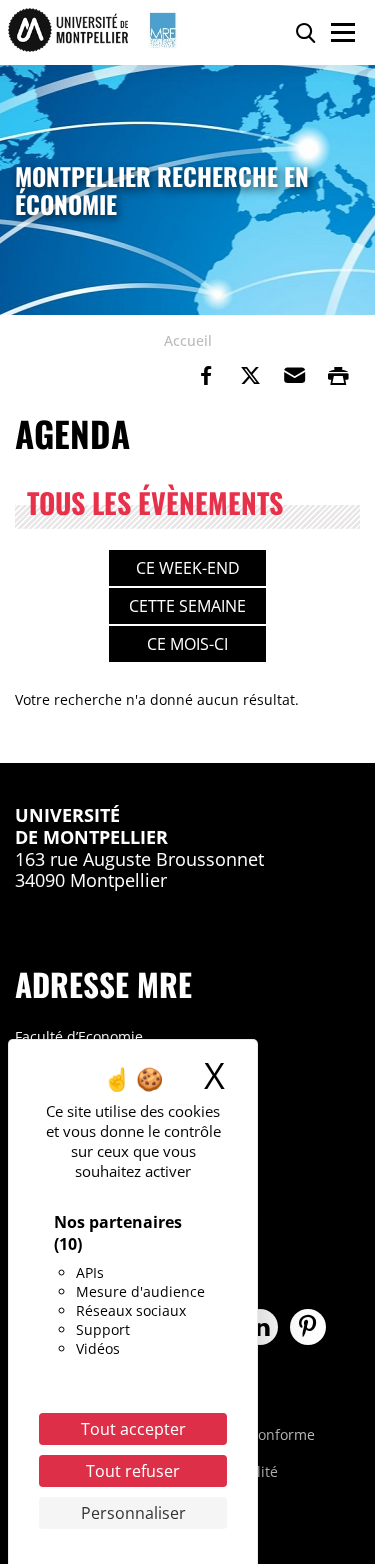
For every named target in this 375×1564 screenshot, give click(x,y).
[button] (294, 376)
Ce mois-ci (187, 644)
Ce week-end (188, 568)
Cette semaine (187, 606)
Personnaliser (133, 1513)
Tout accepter (133, 1429)
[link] (206, 376)
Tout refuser (133, 1471)
